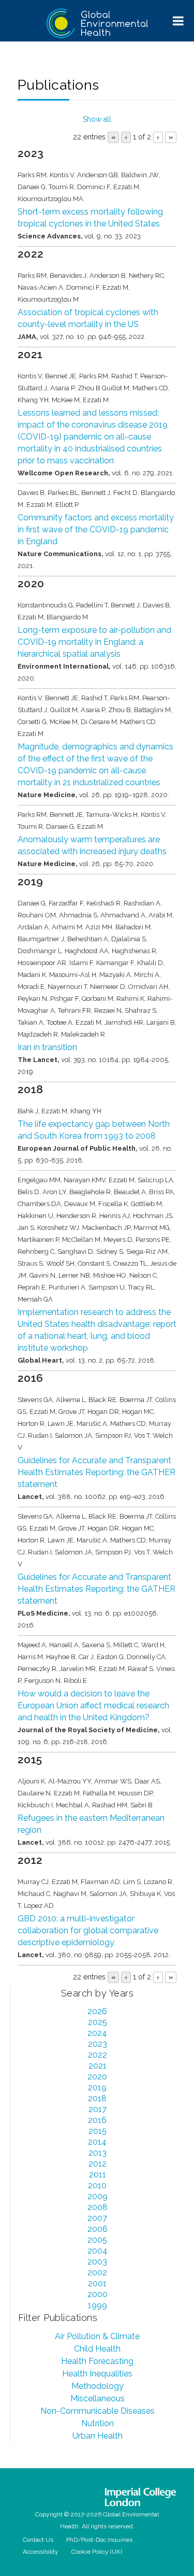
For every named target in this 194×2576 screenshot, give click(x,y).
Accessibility (41, 2552)
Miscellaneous (98, 2398)
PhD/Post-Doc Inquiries (99, 2540)
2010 (97, 2185)
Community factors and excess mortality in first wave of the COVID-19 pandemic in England (96, 529)
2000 (98, 2294)
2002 (97, 2273)
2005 (97, 2240)
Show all (97, 119)
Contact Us (38, 2540)
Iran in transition (47, 1047)
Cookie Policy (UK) (97, 2552)
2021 (98, 2066)
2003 (97, 2262)
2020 (97, 2077)
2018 (97, 2098)
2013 (98, 2153)
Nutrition (98, 2423)
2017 (98, 2109)
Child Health (97, 2349)
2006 (98, 2229)
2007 (97, 2218)
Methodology (98, 2386)
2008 (98, 2207)
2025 (98, 2022)
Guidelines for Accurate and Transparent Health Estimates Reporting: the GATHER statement (96, 1472)
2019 (97, 2087)
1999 (98, 2305)
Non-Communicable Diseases (98, 2411)
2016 (97, 2120)
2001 (97, 2283)
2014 (97, 2142)
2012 (98, 2164)
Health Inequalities (97, 2374)
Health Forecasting (97, 2361)
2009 (98, 2196)
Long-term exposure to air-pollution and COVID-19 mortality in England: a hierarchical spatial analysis (94, 642)
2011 (98, 2175)
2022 (98, 2055)
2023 (98, 2044)
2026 (97, 2011)
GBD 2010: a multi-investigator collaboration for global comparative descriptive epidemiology (88, 1930)
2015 (98, 2131)
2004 (98, 2251)
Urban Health (98, 2436)
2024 (97, 2033)
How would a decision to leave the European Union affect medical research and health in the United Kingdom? (93, 1705)
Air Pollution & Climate (97, 2336)
